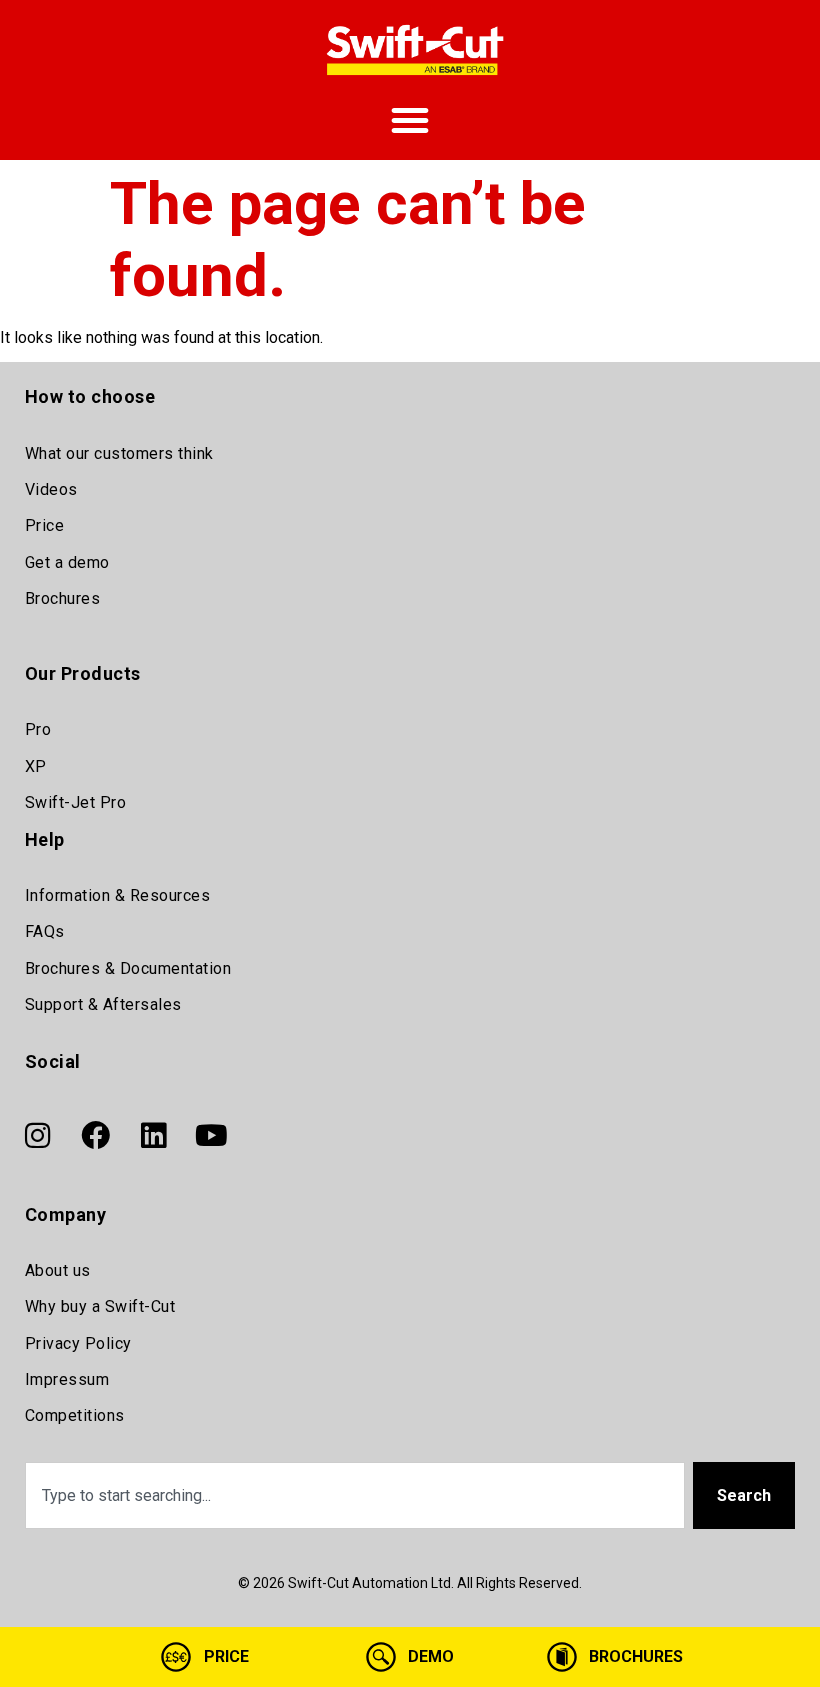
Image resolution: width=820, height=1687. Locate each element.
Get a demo (67, 562)
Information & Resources (118, 895)
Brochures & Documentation (128, 968)
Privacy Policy (78, 1343)
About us (58, 1270)
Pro (38, 729)
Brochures (63, 598)
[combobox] (355, 1495)
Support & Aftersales (103, 1004)
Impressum (67, 1379)
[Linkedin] (154, 1136)
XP (36, 766)
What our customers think (119, 453)
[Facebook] (96, 1136)
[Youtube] (212, 1136)
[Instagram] (38, 1136)
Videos (51, 489)
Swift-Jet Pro (76, 802)
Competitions (75, 1415)
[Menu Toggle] (410, 120)
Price (45, 525)
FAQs (45, 931)
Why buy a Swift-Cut (100, 1306)
